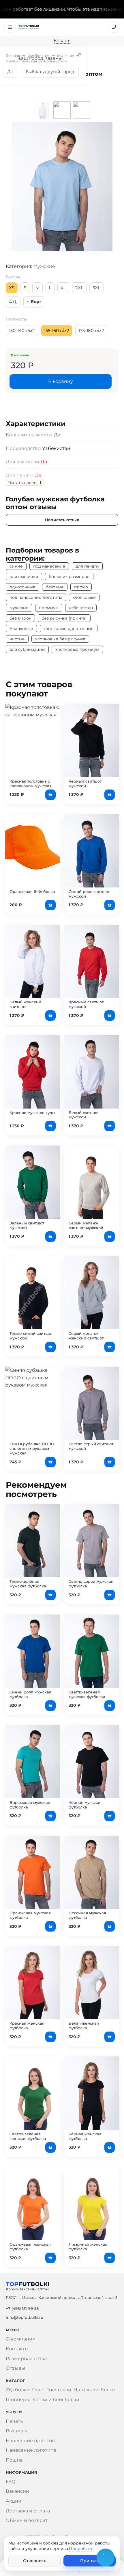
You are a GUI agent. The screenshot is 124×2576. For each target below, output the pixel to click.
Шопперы (18, 2400)
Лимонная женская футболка (88, 2247)
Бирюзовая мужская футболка (30, 1805)
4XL (13, 302)
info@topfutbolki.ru (25, 2317)
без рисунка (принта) (64, 618)
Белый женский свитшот (25, 1004)
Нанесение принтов (30, 2441)
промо (81, 587)
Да (44, 462)
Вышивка (17, 2431)
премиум (49, 608)
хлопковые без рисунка (60, 639)
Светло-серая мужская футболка (91, 1584)
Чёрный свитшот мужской (85, 783)
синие (16, 566)
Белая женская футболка (84, 2025)
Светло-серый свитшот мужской (91, 1446)
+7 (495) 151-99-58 (22, 2308)
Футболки (37, 56)
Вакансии (17, 2491)
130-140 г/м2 (22, 330)
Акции (14, 2501)
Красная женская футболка (27, 2025)
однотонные (22, 587)
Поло (38, 2390)
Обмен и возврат (27, 2520)
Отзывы (15, 2368)
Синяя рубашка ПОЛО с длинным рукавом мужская (32, 1448)
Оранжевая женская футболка (30, 2247)
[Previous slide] (21, 187)
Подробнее (81, 2549)
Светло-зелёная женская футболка (28, 2136)
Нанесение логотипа (31, 2450)
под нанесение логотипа (36, 597)
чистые (17, 639)
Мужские (65, 56)
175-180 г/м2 (91, 330)
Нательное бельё (94, 2390)
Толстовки (59, 2390)
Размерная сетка (26, 2359)
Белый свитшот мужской (84, 1115)
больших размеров (69, 577)
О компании (21, 2339)
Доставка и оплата (28, 2511)
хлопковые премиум (77, 649)
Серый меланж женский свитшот (86, 1336)
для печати (87, 566)
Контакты (17, 2349)
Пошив (14, 2460)
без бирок (20, 618)
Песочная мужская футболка (87, 1915)
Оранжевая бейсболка (32, 892)
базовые (55, 587)
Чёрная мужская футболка (85, 1805)
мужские (19, 608)
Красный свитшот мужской (86, 1004)
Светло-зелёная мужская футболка (87, 1694)
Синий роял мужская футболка (30, 1694)
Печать (14, 2421)
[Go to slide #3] (82, 110)
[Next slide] (103, 187)
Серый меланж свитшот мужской (86, 1225)
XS (12, 288)
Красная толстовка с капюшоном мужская (31, 783)
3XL (96, 288)
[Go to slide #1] (42, 110)
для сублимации (27, 649)
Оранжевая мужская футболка (30, 1915)
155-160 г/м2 (57, 330)
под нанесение (49, 566)
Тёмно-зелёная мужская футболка (28, 1584)
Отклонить (35, 2561)
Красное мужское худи (32, 1113)
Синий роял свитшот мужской (89, 894)
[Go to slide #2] (62, 110)
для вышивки (24, 577)
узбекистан (81, 608)
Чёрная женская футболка (85, 2136)
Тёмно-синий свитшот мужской (31, 1336)
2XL (79, 288)
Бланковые (21, 629)
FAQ (11, 2482)
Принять (90, 2561)
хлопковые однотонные (69, 629)
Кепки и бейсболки (56, 2400)
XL (63, 288)
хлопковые (84, 597)
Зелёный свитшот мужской (27, 1225)
